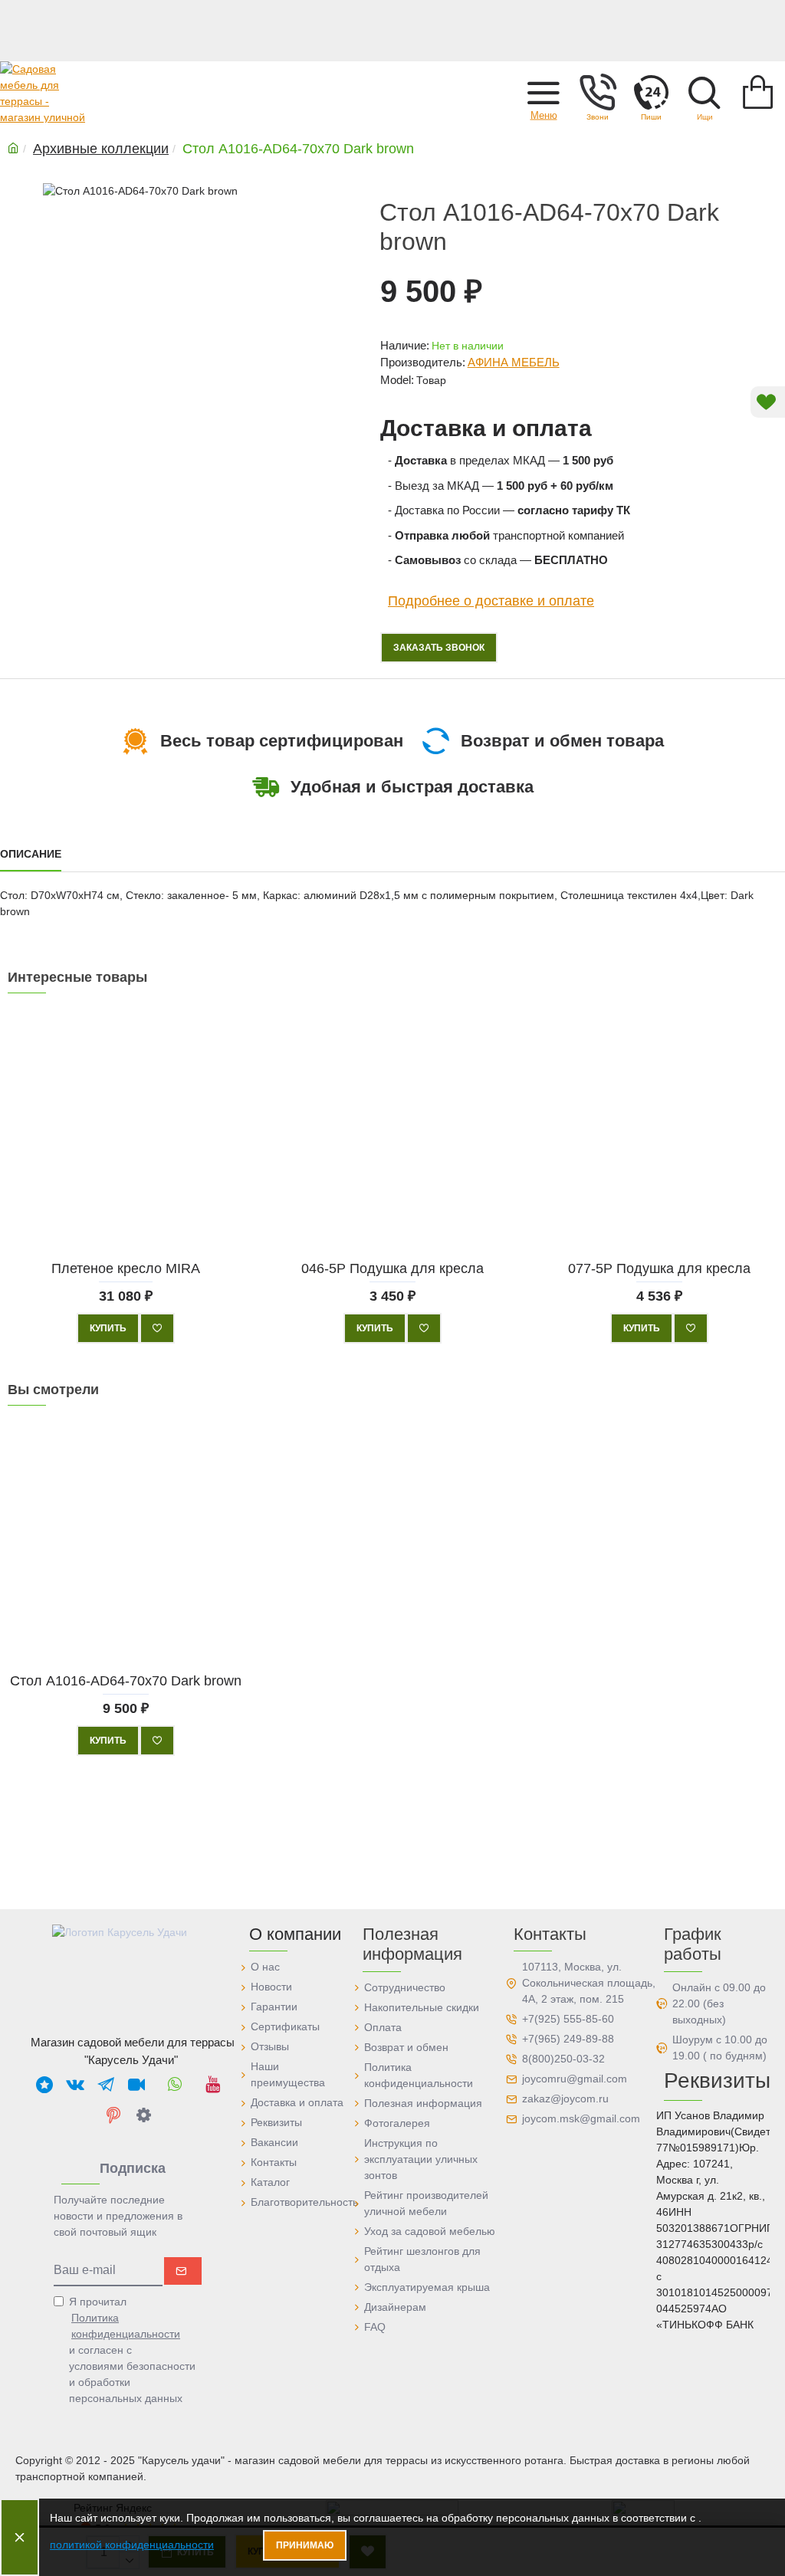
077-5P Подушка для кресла (659, 1268)
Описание (31, 854)
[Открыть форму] (651, 92)
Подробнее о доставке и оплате (491, 601)
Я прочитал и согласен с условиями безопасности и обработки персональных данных (132, 2350)
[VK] (75, 2084)
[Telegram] (106, 2084)
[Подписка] (183, 2271)
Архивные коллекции (101, 149)
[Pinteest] (113, 2115)
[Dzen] (144, 2115)
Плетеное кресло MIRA (126, 1268)
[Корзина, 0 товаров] (758, 92)
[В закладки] (157, 1328)
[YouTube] (213, 2084)
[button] (544, 92)
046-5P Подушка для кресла (392, 1268)
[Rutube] (136, 2084)
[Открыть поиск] (705, 92)
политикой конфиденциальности (132, 2545)
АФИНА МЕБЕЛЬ (514, 362)
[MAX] (44, 2084)
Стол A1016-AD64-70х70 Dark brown (126, 1681)
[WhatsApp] (175, 2084)
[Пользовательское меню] (597, 92)
